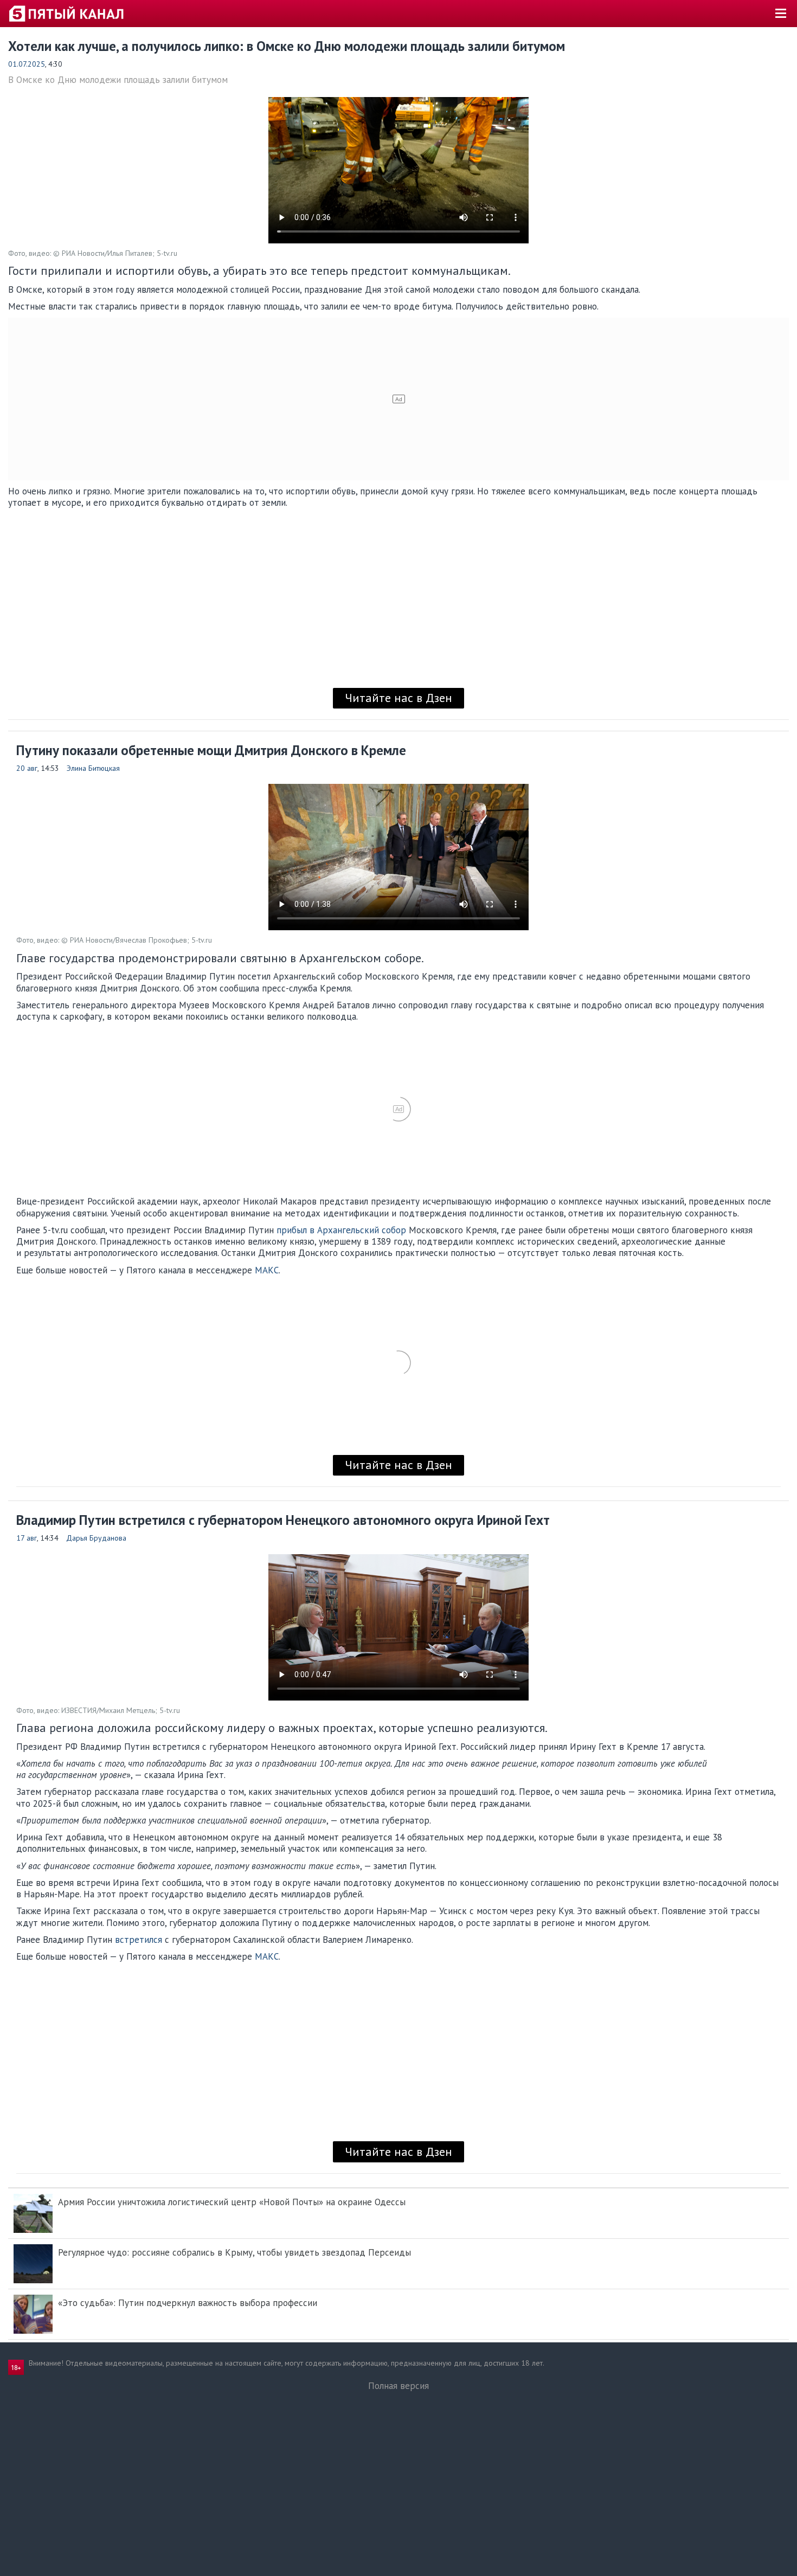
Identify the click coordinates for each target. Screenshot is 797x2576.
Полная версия (398, 2386)
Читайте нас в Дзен (398, 698)
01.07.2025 (27, 64)
